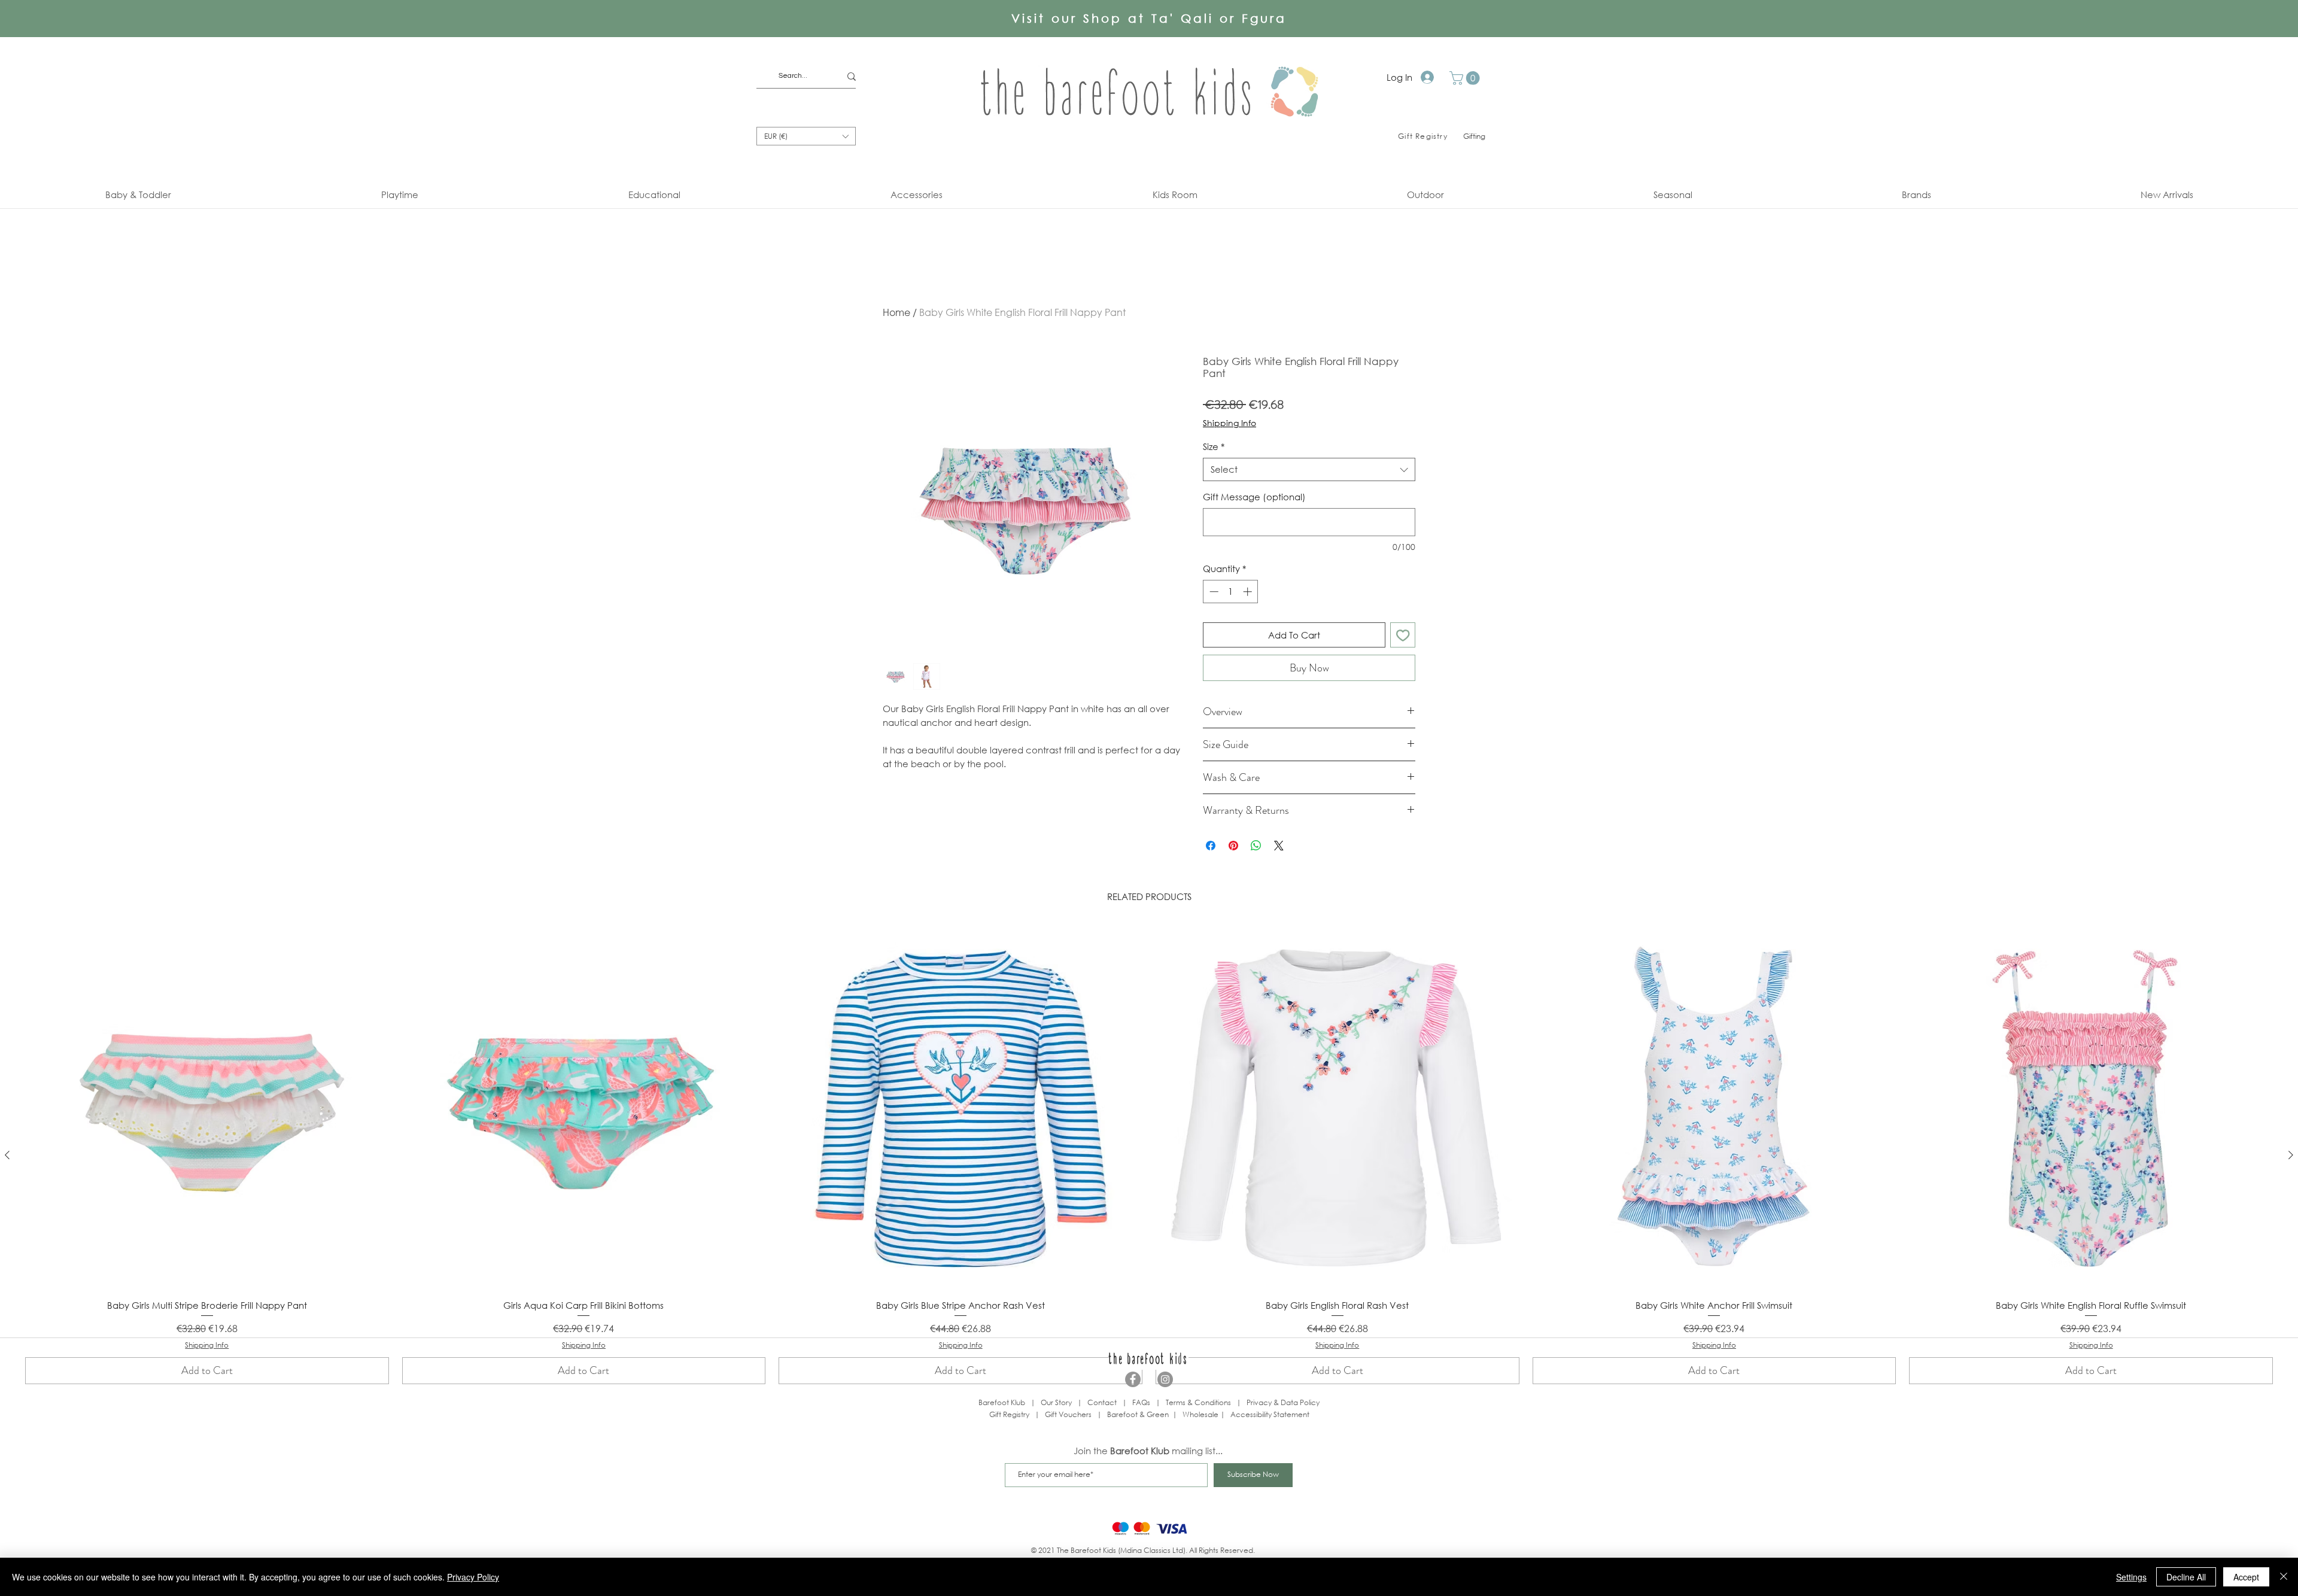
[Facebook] (1133, 1379)
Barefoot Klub (1002, 1402)
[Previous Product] (7, 1155)
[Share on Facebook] (1211, 846)
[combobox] (1309, 469)
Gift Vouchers (1068, 1414)
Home (896, 312)
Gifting (1474, 136)
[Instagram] (1165, 1379)
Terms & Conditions (1198, 1402)
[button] (1466, 78)
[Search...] (852, 76)
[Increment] (1249, 592)
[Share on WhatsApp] (1256, 846)
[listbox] (806, 136)
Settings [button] (2131, 1577)
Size (1214, 446)
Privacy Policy (473, 1577)
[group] (1149, 1155)
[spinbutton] (1231, 592)
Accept (2246, 1577)
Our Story (1056, 1402)
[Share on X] (1279, 846)
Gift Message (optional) (1254, 497)
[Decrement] (1213, 592)
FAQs (1141, 1402)
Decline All (2186, 1577)
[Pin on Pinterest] (1233, 846)
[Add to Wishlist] (1403, 635)
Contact (1102, 1402)
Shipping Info (1229, 423)
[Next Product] (2291, 1155)
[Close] (2284, 1577)
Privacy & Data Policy (1283, 1402)
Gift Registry (1009, 1414)
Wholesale (1201, 1414)
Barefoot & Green (1138, 1414)
